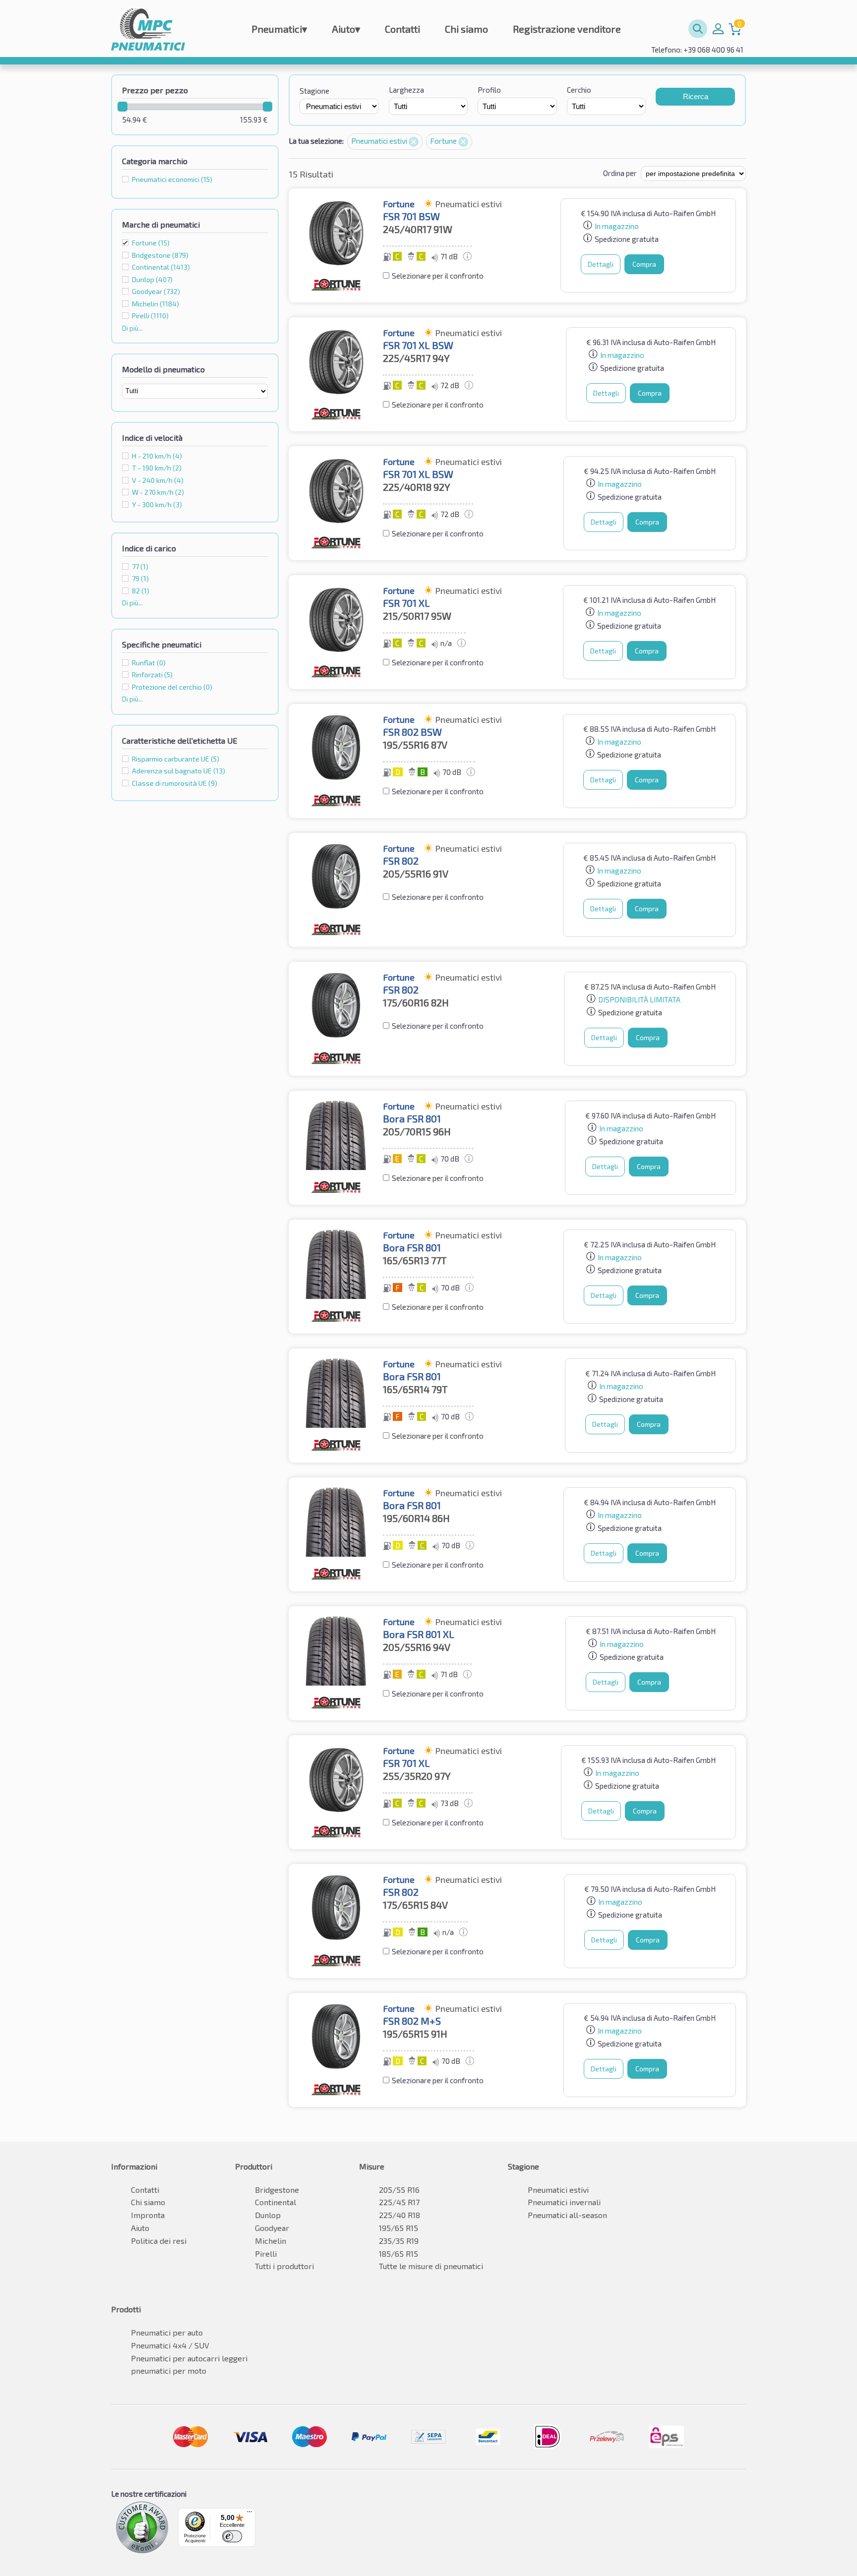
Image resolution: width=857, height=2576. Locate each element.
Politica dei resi (159, 2241)
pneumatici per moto (169, 2371)
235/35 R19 (399, 2241)
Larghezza (406, 90)
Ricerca (696, 96)
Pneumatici (279, 29)
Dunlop (268, 2215)
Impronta (148, 2215)
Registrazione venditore (567, 29)
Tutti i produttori (284, 2266)
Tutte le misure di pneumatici (431, 2266)
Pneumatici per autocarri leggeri (189, 2358)
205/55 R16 (399, 2190)
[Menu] (249, 2514)
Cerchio (579, 90)
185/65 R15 (398, 2254)
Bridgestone (277, 2190)
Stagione (314, 91)
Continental (275, 2202)
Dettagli (601, 264)
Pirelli (266, 2254)
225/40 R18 (399, 2215)
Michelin (271, 2241)
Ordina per (620, 173)
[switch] (232, 2536)
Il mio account (718, 29)
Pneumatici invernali (564, 2202)
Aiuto (346, 29)
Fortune (151, 243)
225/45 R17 (399, 2202)
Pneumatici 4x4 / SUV (170, 2345)
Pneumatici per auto (167, 2332)
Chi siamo (466, 29)
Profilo (489, 90)
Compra (644, 264)
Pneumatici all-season (567, 2215)
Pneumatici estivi (380, 141)
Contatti (402, 29)
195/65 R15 (398, 2228)
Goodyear (272, 2228)
